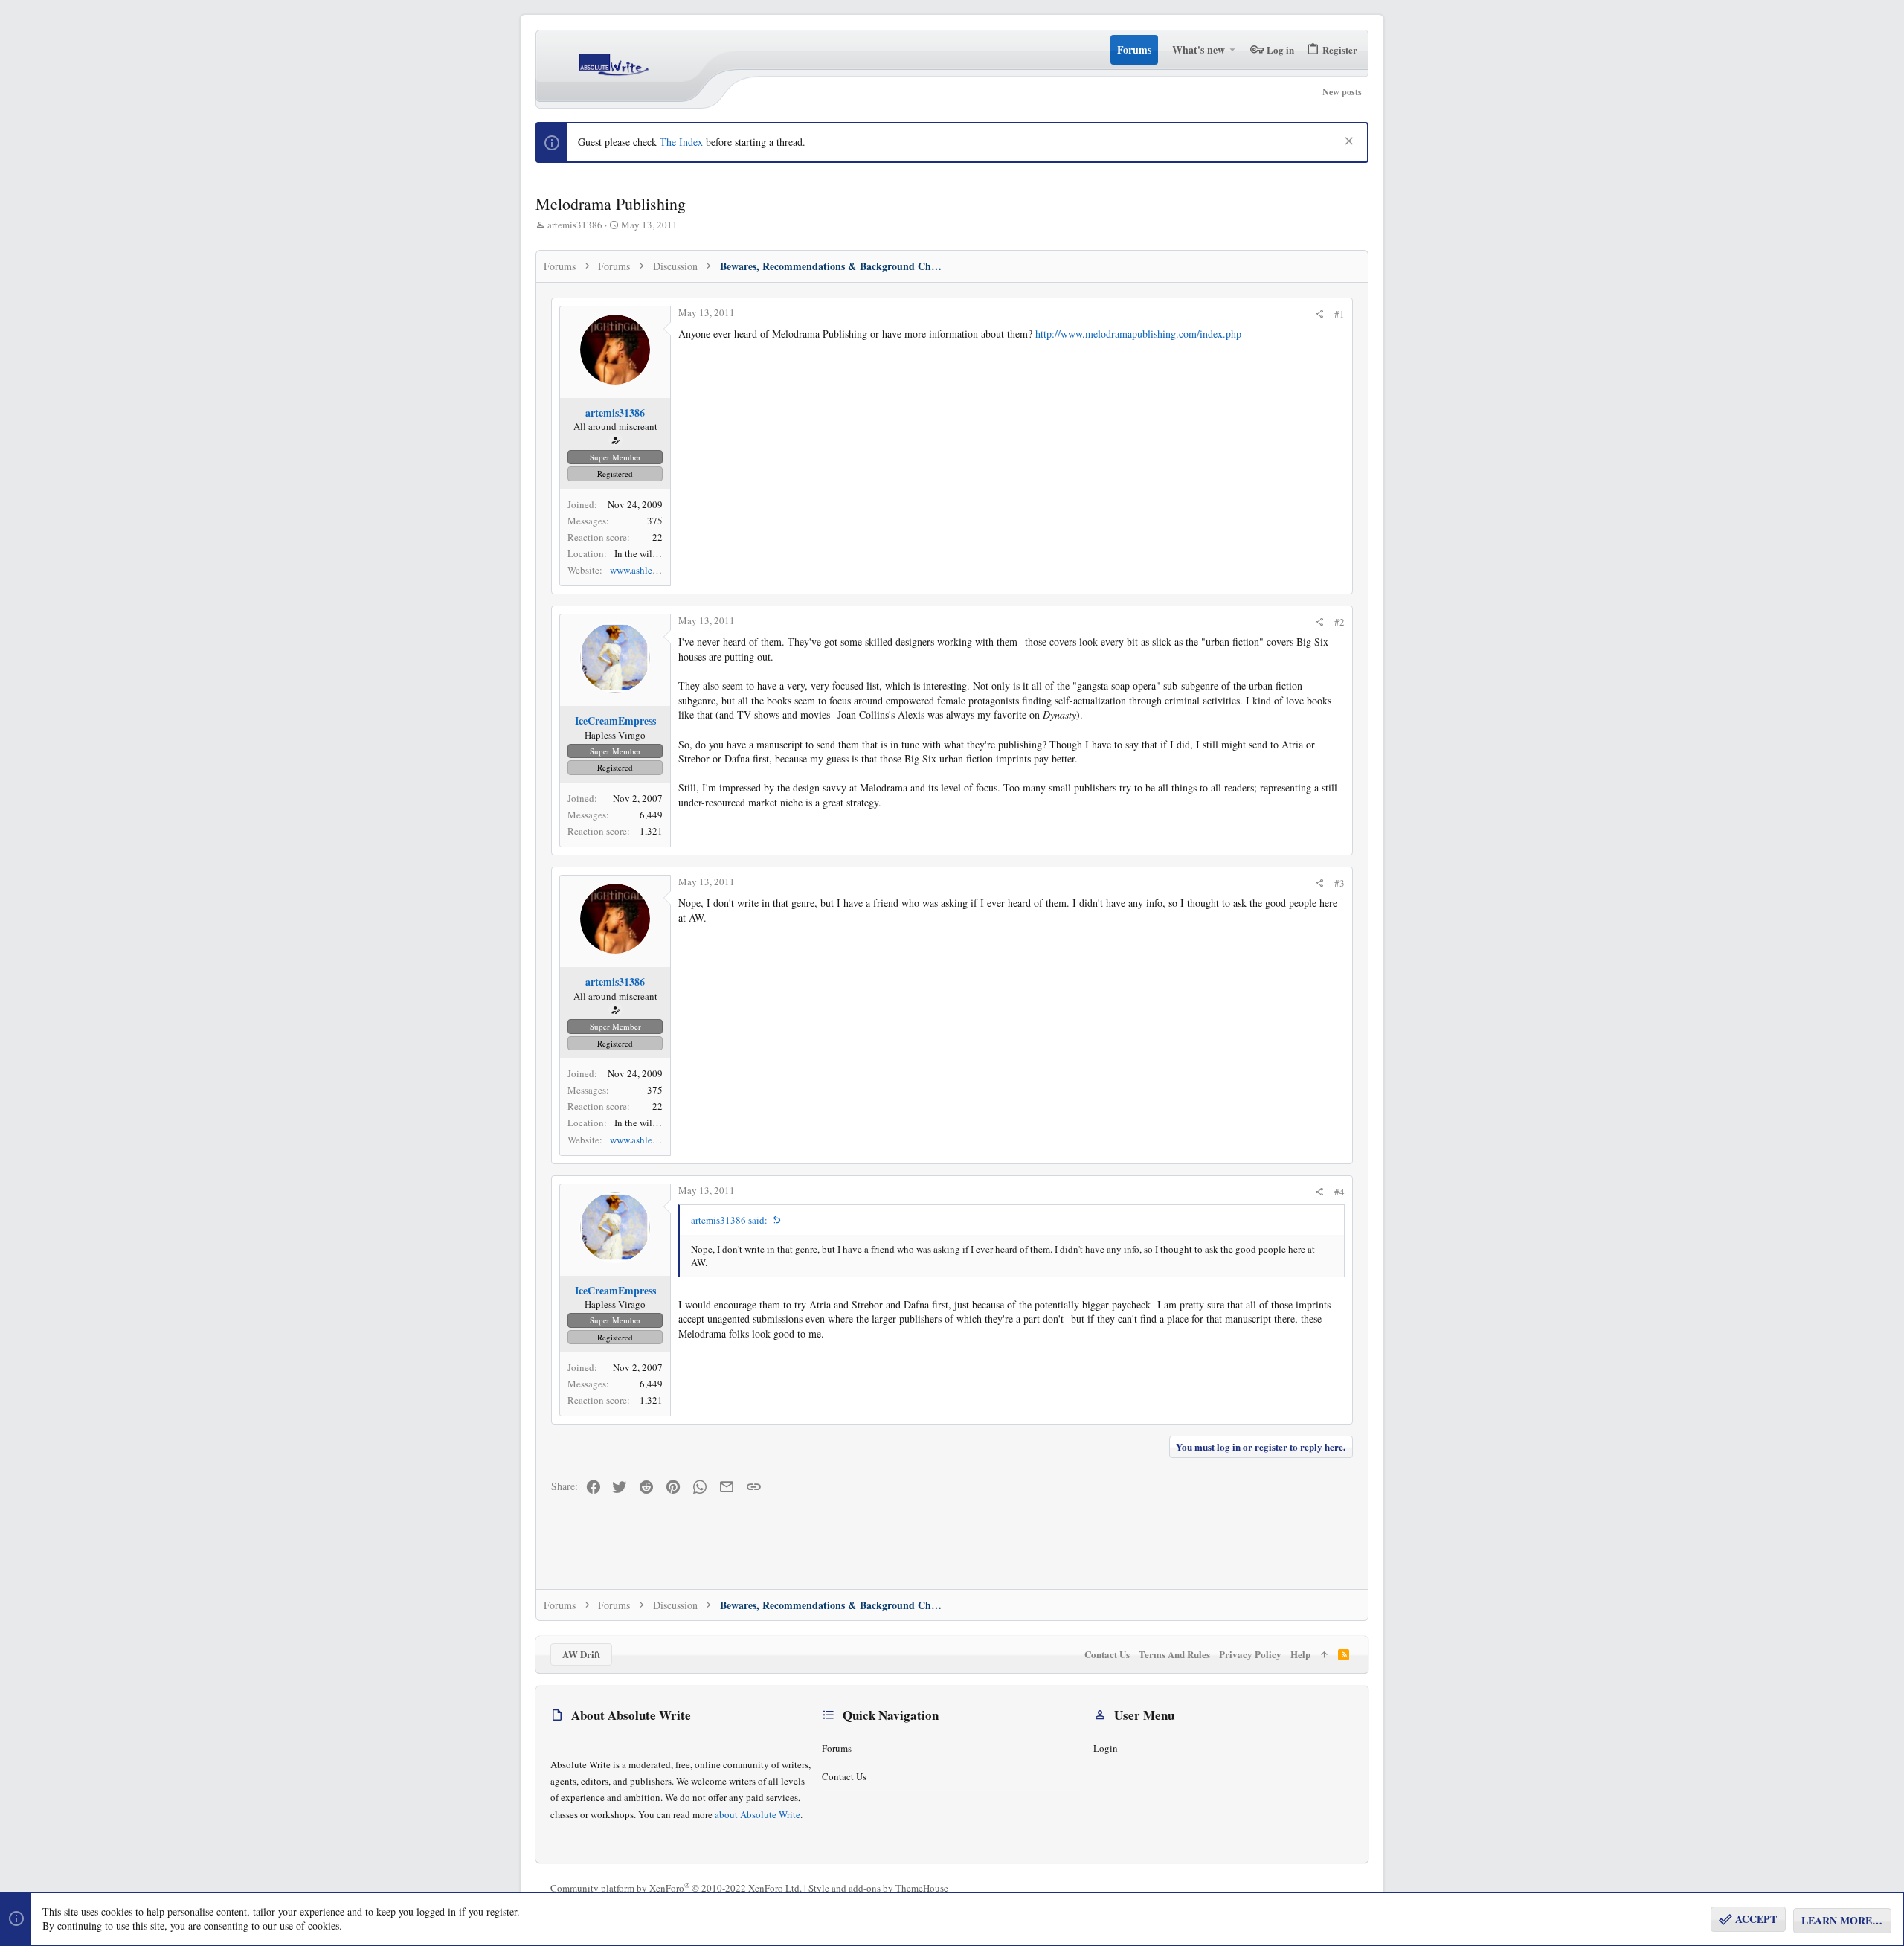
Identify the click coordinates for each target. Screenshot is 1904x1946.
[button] (1233, 50)
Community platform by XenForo (676, 1888)
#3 (1339, 883)
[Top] (1324, 1654)
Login (1106, 1748)
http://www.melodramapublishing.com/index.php (1138, 334)
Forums (837, 1748)
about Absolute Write (758, 1814)
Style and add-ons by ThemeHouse (878, 1888)
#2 (1339, 622)
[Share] (1319, 314)
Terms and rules (1174, 1654)
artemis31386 (575, 225)
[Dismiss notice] (1347, 142)
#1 (1339, 314)
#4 (1339, 1192)
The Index (681, 142)
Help (1300, 1654)
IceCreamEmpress (615, 720)
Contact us (844, 1776)
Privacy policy (1250, 1654)
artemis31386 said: (729, 1220)
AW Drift (581, 1654)
